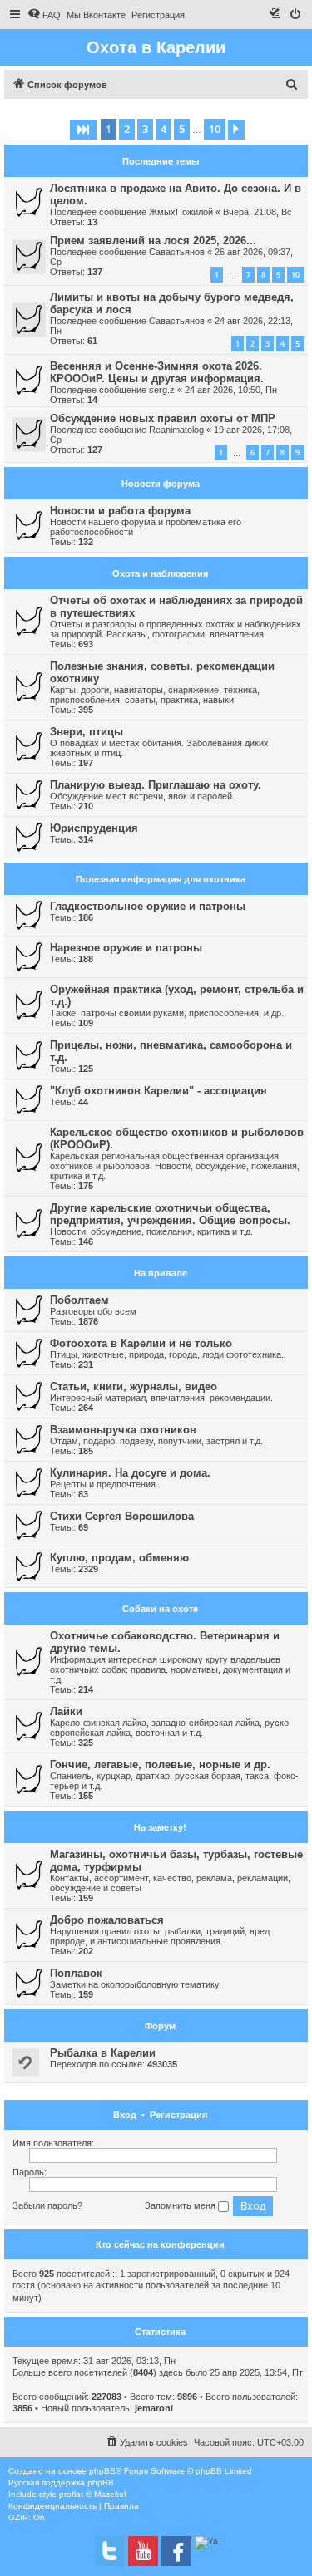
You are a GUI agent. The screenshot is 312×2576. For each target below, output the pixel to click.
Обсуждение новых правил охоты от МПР (163, 418)
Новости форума (161, 484)
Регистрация (178, 2115)
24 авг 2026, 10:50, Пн (231, 390)
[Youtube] (143, 2551)
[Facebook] (176, 2551)
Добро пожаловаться (107, 1920)
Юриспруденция (94, 828)
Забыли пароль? (47, 2205)
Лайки (66, 1711)
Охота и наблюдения (160, 573)
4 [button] (163, 129)
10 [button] (215, 129)
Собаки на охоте (160, 1609)
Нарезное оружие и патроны (126, 948)
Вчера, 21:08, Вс (258, 212)
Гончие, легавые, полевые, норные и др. (160, 1765)
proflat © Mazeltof (93, 2494)
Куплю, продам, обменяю (119, 1558)
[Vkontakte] (110, 2551)
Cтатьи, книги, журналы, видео (134, 1386)
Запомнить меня (181, 2205)
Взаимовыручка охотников (123, 1430)
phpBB (102, 2471)
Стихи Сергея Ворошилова (122, 1516)
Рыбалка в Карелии (103, 2053)
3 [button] (145, 129)
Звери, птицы (87, 732)
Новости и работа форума (120, 511)
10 (295, 275)
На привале (161, 1273)
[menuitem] (44, 15)
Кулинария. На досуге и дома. (130, 1473)
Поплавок (76, 1973)
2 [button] (127, 129)
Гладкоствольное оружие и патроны (148, 906)
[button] (83, 130)
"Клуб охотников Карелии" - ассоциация (158, 1091)
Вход (125, 2115)
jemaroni (154, 2408)
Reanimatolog (176, 430)
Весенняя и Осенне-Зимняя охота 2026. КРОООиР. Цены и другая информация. (157, 372)
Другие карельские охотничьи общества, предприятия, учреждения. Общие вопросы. (170, 1214)
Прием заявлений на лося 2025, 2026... (153, 241)
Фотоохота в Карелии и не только (141, 1343)
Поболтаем (79, 1300)
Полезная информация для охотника (161, 879)
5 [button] (182, 129)
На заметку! (160, 1827)
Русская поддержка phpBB (61, 2483)
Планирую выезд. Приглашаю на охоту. (156, 785)
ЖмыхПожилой (181, 212)
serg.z (162, 390)
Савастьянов (177, 252)
